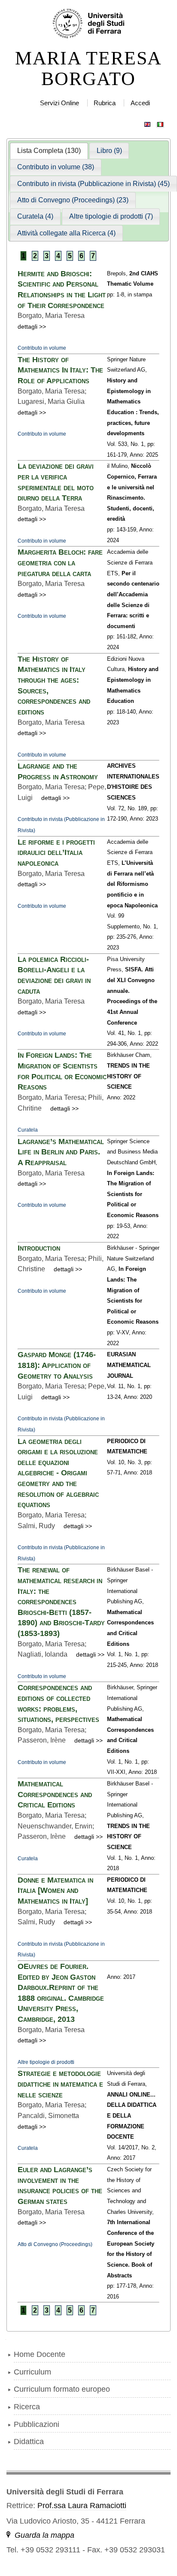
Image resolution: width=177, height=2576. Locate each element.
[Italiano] (160, 122)
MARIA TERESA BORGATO (88, 69)
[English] (147, 122)
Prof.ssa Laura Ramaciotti (82, 2506)
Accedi (140, 103)
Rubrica (105, 103)
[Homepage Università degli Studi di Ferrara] (89, 24)
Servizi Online (60, 103)
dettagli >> (32, 327)
